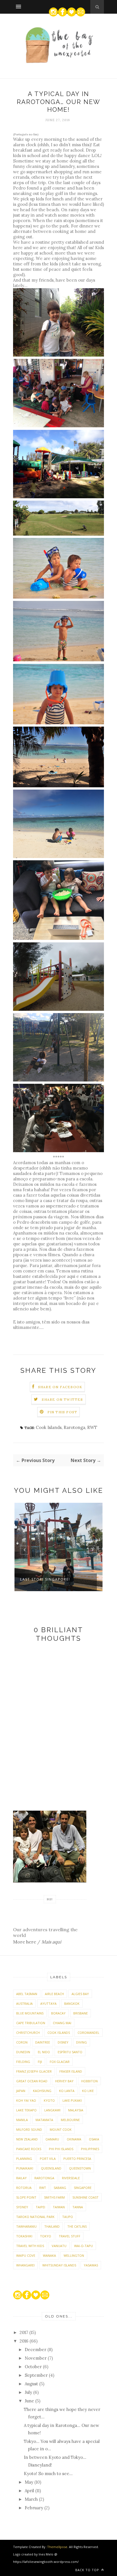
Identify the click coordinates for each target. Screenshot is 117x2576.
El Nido (44, 2052)
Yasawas (91, 2265)
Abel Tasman (27, 1994)
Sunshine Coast (85, 2197)
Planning (24, 2159)
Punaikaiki (25, 2168)
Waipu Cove (26, 2255)
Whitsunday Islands (59, 2265)
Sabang (60, 2188)
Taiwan (59, 2207)
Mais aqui (51, 1942)
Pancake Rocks (29, 2149)
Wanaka (49, 2255)
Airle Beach (54, 1994)
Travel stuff (70, 2236)
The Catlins (77, 2226)
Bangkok (72, 2003)
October (34, 2367)
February (35, 2508)
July (29, 2392)
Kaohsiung (42, 2091)
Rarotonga (74, 1427)
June (30, 2401)
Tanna (78, 2207)
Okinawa (74, 2139)
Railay (21, 2178)
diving (82, 2042)
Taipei (40, 2207)
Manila (22, 2120)
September (37, 2375)
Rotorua (24, 2188)
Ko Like (88, 2091)
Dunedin (23, 2052)
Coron (22, 2042)
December (36, 2350)
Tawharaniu (26, 2226)
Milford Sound (29, 2129)
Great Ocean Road (32, 2081)
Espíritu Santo (70, 2052)
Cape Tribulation (31, 2023)
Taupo (68, 2217)
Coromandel (88, 2033)
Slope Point (26, 2197)
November (36, 2358)
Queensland (51, 2168)
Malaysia (76, 2110)
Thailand (52, 2226)
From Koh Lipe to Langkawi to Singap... (59, 1582)
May (30, 2482)
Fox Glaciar (60, 2062)
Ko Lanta (67, 2091)
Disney (63, 2042)
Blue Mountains (30, 2013)
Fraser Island (71, 2071)
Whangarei (25, 2265)
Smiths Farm (54, 2197)
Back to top (88, 2570)
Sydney (22, 2207)
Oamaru (52, 2139)
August (32, 2384)
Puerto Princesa (77, 2159)
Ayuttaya (48, 2003)
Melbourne (70, 2120)
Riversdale (71, 2178)
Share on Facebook (60, 1387)
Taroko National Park (35, 2217)
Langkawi (52, 2110)
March (32, 2499)
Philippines (90, 2149)
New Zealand (27, 2139)
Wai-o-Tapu (83, 2246)
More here (25, 1942)
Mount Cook (61, 2129)
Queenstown (80, 2168)
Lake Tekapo (26, 2110)
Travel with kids (30, 2246)
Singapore (83, 2188)
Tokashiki (24, 2236)
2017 (24, 2332)
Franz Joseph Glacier (34, 2071)
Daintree (43, 2042)
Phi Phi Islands (61, 2149)
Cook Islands (49, 1427)
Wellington (74, 2255)
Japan (21, 2091)
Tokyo (46, 2236)
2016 (25, 2341)
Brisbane (81, 2013)
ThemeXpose (57, 2547)
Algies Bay (80, 1994)
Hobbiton (89, 2081)
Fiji (40, 2062)
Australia (24, 2003)
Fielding (23, 2062)
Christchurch (28, 2033)
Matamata (44, 2120)
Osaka (94, 2139)
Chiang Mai (62, 2023)
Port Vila (48, 2159)
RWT (92, 1427)
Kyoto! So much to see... (48, 2474)
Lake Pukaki (72, 2100)
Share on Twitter (62, 1399)
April (30, 2491)
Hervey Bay (64, 2081)
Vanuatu (59, 2246)
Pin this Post (62, 1412)
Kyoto (49, 2100)
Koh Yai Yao (26, 2100)
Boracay (58, 2013)
